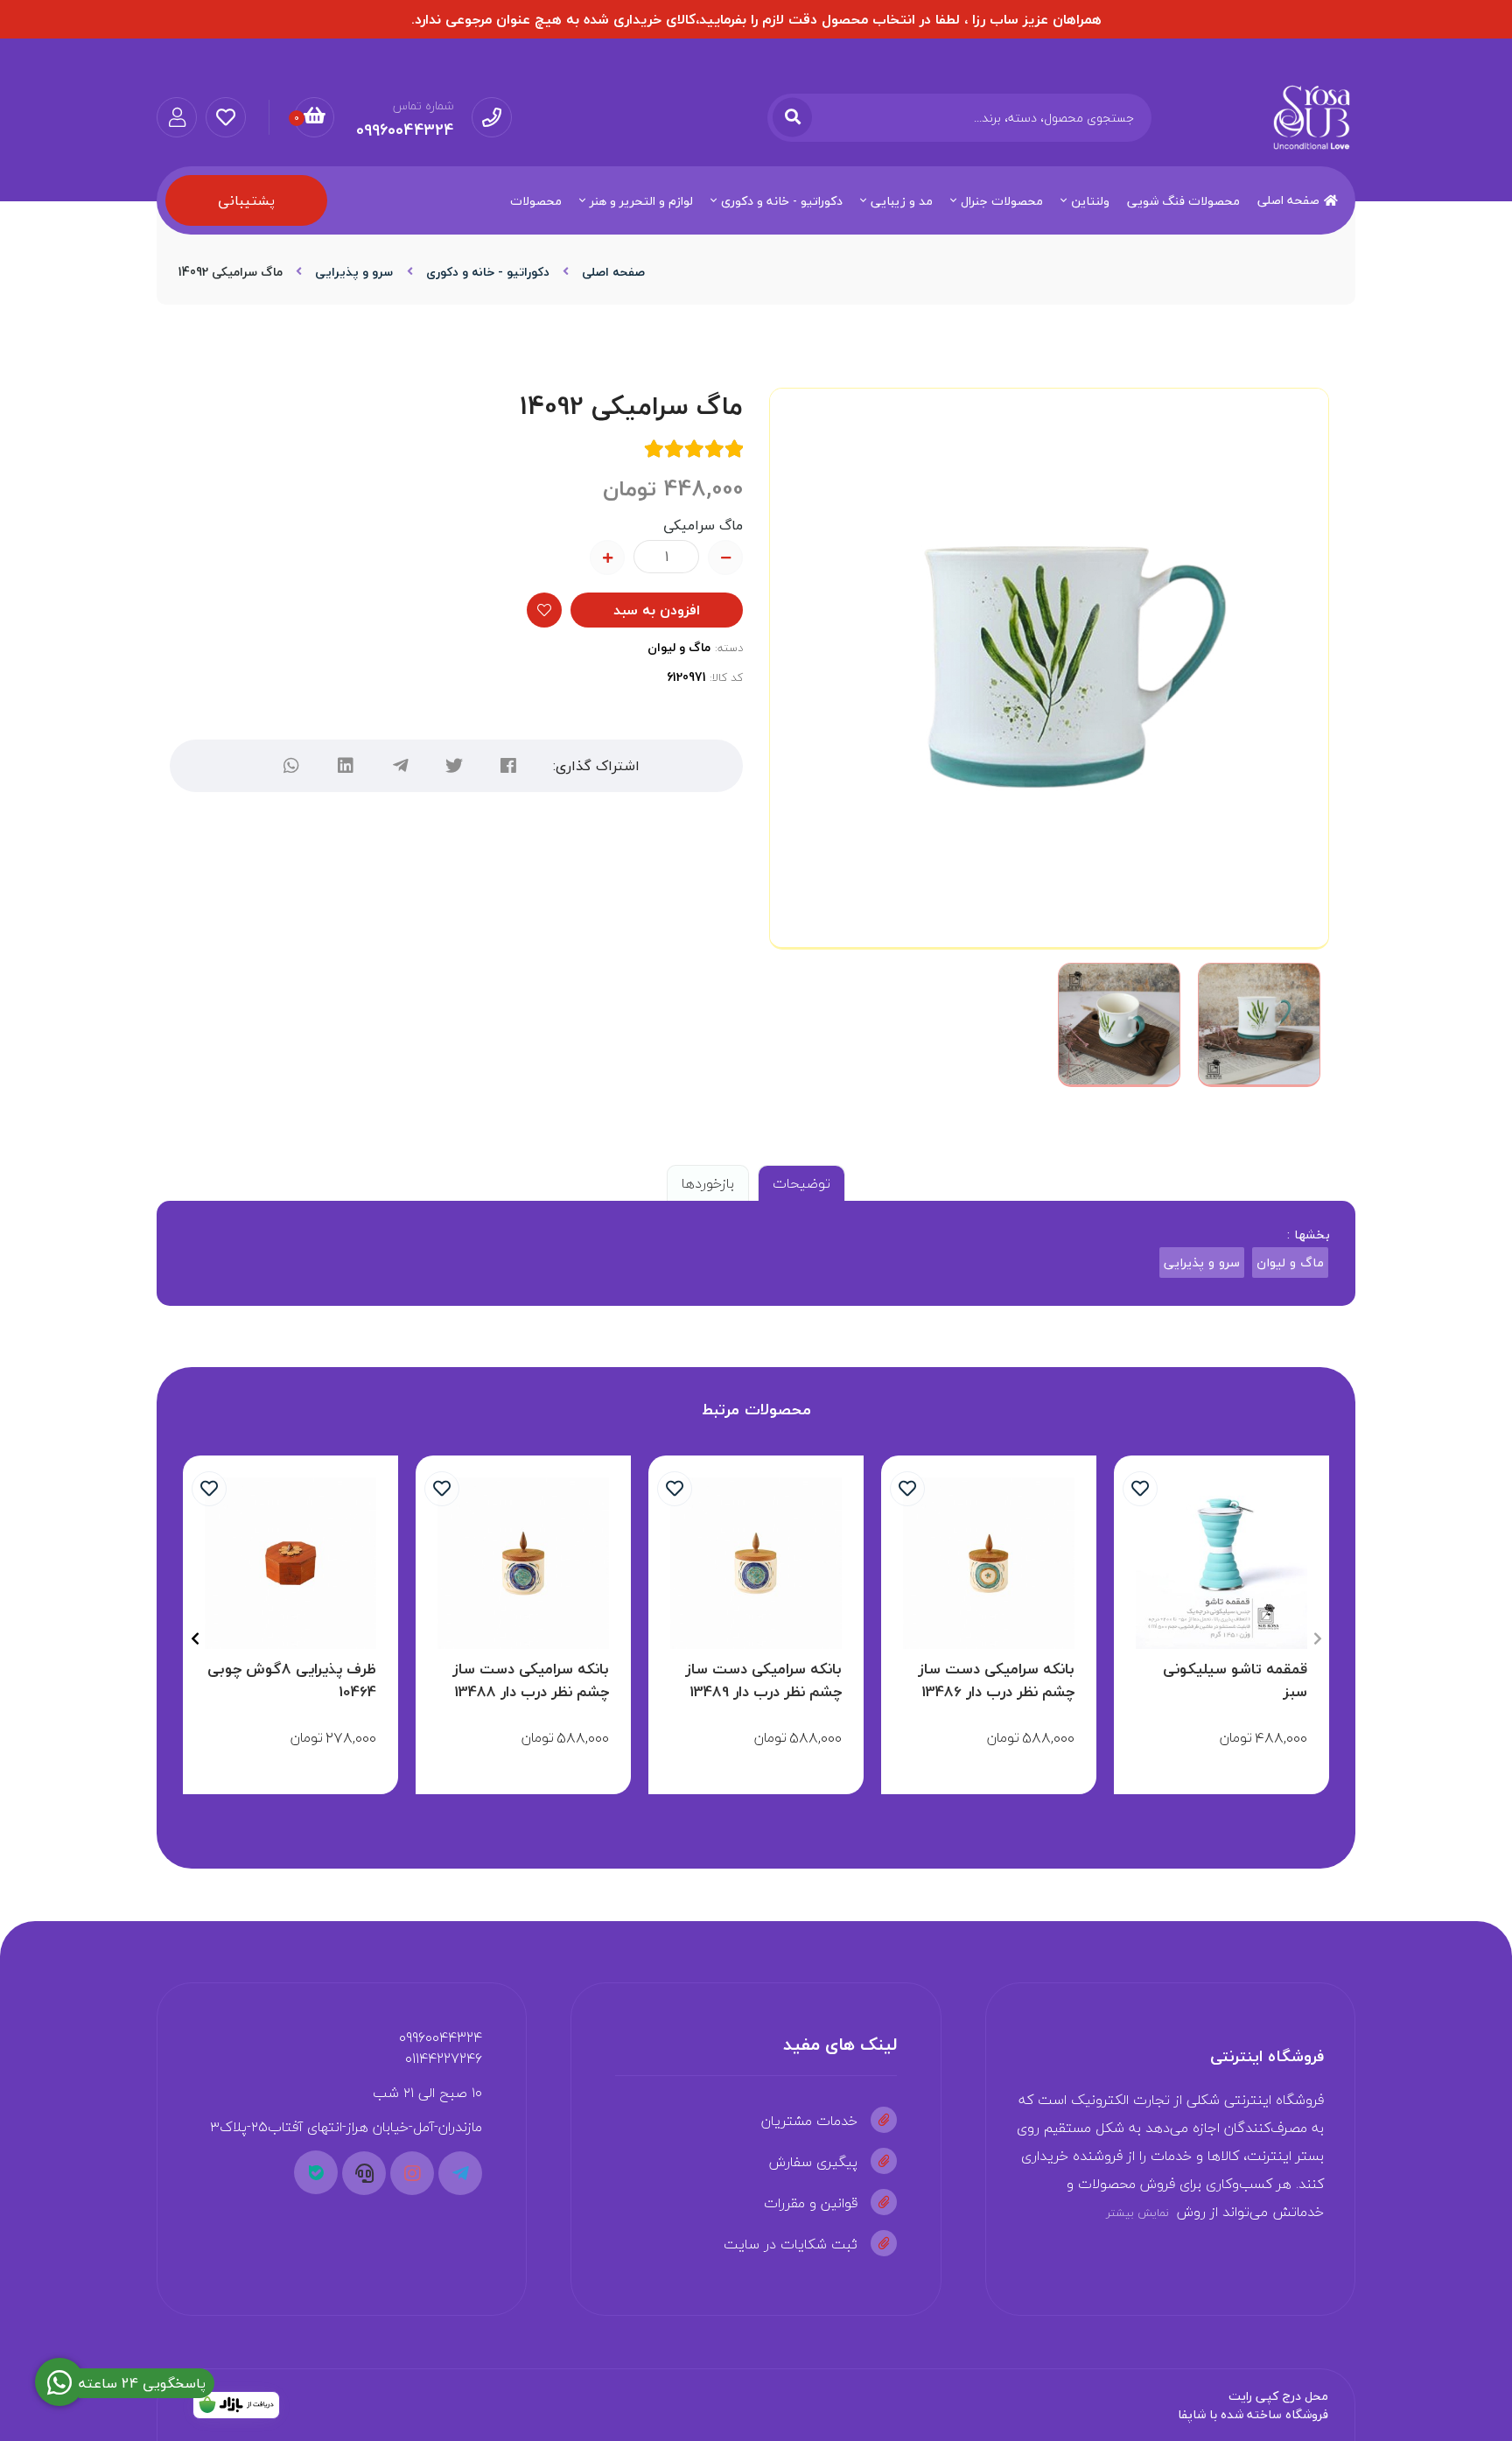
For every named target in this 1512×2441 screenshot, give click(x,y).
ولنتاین (1090, 201)
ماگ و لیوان (679, 647)
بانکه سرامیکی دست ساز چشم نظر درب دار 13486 (996, 1680)
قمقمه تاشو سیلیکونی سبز (1235, 1680)
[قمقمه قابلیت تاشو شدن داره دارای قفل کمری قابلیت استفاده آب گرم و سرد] (1221, 1563)
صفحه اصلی (1288, 200)
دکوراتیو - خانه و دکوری (782, 201)
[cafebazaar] (236, 2405)
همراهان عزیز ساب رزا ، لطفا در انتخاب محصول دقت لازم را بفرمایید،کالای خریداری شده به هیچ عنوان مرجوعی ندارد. (756, 19)
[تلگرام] (400, 766)
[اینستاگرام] (412, 2173)
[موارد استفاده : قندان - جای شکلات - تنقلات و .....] (290, 1563)
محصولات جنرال (1002, 201)
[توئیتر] (454, 766)
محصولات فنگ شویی (1183, 201)
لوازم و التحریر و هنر (641, 201)
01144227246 (444, 2059)
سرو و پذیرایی (354, 272)
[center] (792, 118)
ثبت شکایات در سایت (791, 2244)
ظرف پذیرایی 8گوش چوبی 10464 (292, 1680)
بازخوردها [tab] (708, 1183)
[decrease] (725, 558)
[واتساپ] (291, 766)
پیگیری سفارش (813, 2162)
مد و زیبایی (902, 201)
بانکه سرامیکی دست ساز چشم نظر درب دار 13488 (531, 1680)
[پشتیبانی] (364, 2173)
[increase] (607, 558)
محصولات (536, 201)
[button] (1317, 1638)
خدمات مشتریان (809, 2121)
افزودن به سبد (657, 610)
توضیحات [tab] (801, 1183)
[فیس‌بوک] (508, 766)
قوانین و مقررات (811, 2203)
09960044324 (441, 2038)
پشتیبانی (246, 200)
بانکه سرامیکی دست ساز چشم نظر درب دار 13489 (763, 1680)
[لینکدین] (346, 766)
